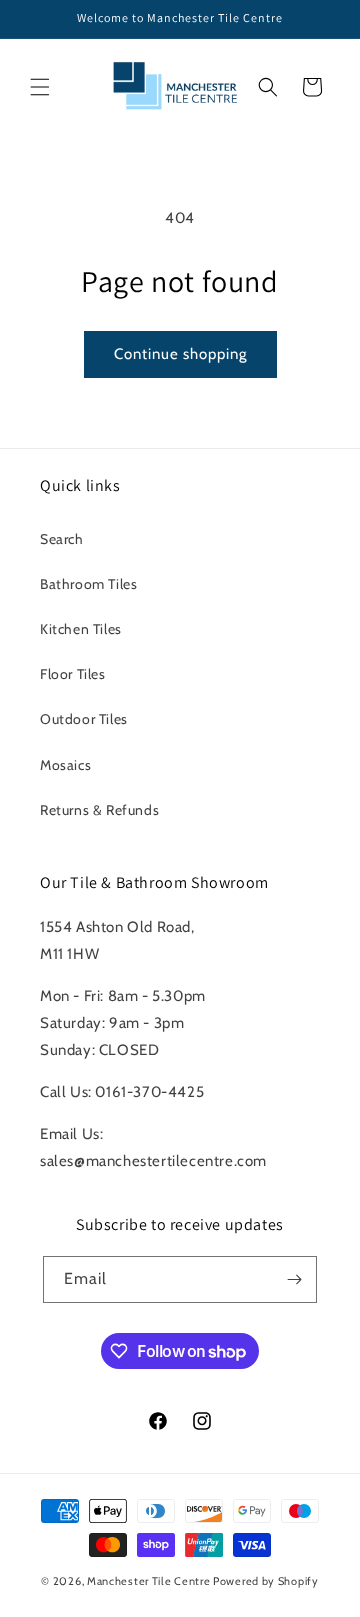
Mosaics (65, 765)
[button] (40, 87)
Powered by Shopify (266, 1581)
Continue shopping (180, 354)
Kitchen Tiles (81, 629)
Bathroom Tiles (88, 584)
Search (62, 539)
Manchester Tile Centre (148, 1581)
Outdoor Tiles (84, 719)
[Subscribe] (294, 1279)
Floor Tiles (73, 674)
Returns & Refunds (99, 810)
